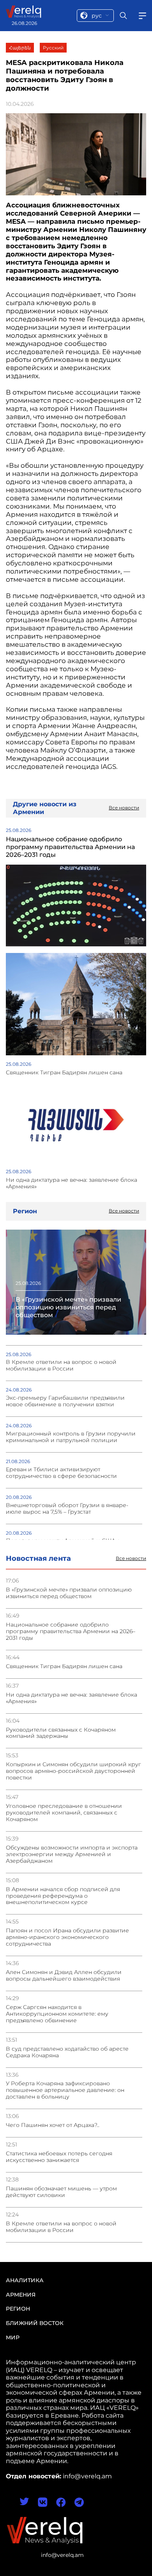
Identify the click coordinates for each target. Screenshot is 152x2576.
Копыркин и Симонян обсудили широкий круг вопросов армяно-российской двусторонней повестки (73, 1771)
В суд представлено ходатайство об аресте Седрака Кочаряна (67, 2052)
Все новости (131, 1558)
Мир (13, 2337)
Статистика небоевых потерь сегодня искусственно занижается (59, 2157)
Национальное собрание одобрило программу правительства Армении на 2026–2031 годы (71, 1631)
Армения (21, 2295)
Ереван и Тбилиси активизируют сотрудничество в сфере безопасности (61, 1473)
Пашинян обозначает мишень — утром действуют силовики (61, 2192)
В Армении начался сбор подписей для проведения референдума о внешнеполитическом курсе (63, 1896)
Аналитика (25, 2280)
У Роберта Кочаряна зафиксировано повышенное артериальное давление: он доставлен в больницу (65, 2090)
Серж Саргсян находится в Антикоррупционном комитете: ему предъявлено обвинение (57, 2014)
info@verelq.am (62, 2555)
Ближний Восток (35, 2323)
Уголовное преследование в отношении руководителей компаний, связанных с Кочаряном (64, 1813)
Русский (53, 48)
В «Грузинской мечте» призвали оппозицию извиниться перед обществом (69, 1593)
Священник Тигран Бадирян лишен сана (64, 1666)
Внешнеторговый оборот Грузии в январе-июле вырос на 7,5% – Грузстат (67, 1509)
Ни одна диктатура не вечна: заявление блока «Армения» (72, 1698)
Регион (18, 2309)
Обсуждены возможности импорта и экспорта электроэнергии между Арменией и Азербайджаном (72, 1854)
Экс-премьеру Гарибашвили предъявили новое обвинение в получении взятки (65, 1401)
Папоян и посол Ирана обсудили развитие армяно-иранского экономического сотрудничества (67, 1937)
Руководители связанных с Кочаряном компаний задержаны (61, 1733)
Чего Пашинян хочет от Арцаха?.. (53, 2125)
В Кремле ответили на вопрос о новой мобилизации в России (61, 2227)
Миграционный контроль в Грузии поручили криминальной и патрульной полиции (71, 1437)
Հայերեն (20, 48)
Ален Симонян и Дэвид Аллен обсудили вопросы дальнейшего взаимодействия (64, 1976)
